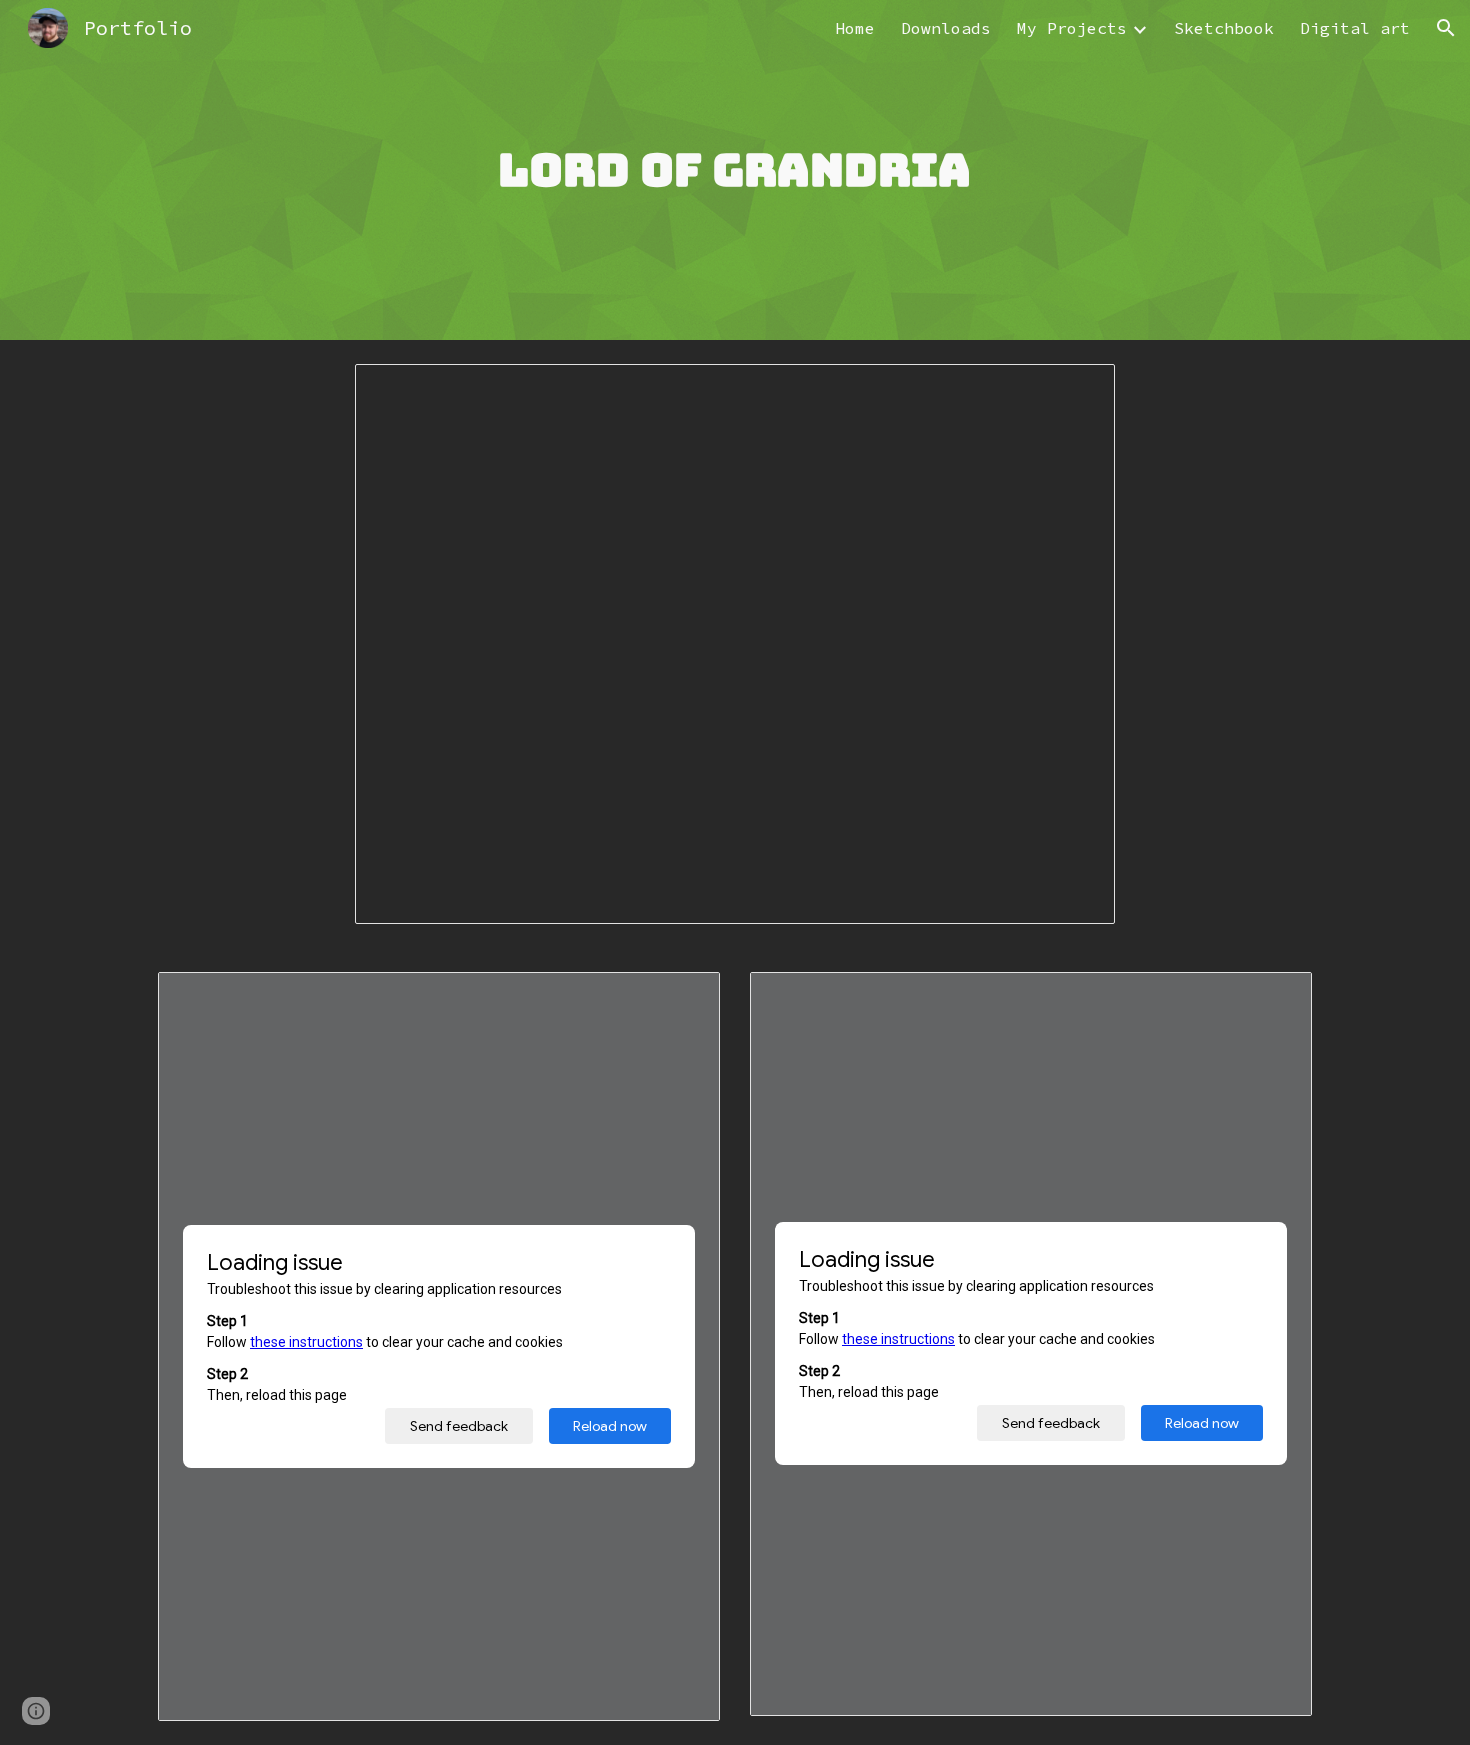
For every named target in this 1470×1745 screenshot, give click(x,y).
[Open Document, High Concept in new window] (682, 998)
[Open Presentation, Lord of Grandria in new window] (1077, 390)
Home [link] (855, 28)
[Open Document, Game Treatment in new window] (1274, 998)
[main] (735, 170)
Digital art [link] (1355, 28)
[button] (1446, 28)
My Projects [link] (1072, 28)
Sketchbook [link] (1224, 28)
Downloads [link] (946, 28)
